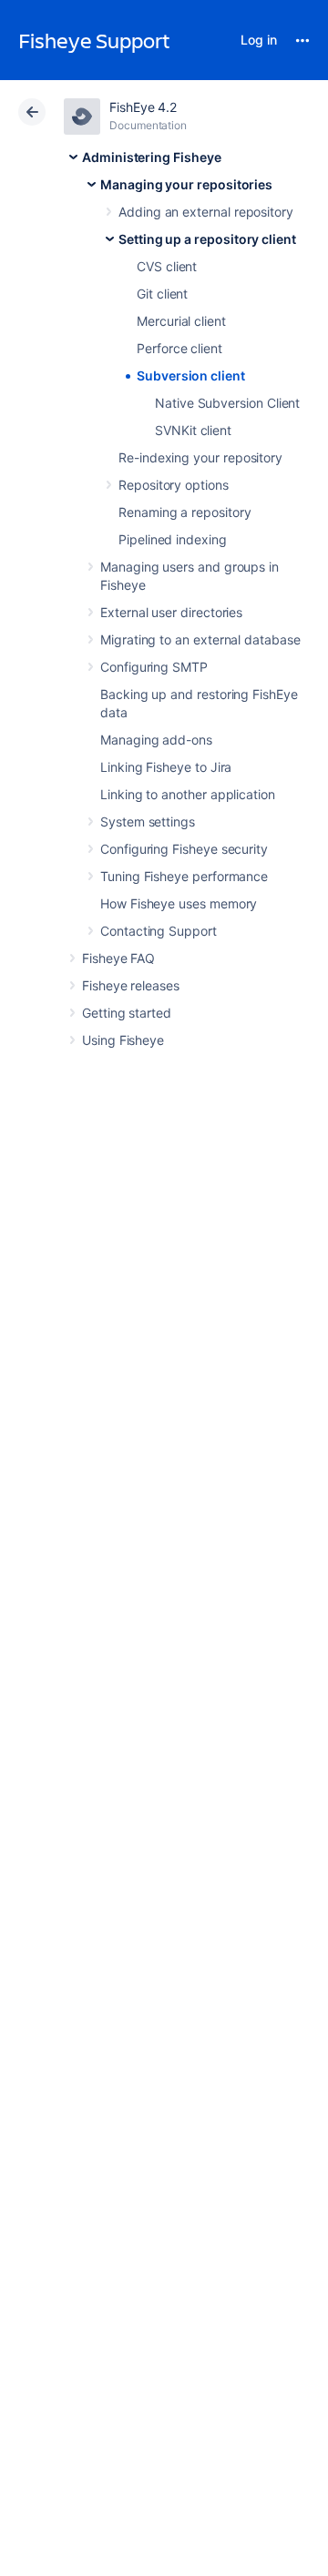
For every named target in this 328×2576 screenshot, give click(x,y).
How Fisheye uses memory (179, 903)
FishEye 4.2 (143, 107)
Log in (259, 40)
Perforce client (179, 348)
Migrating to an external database (200, 639)
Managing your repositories (186, 184)
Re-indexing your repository (200, 457)
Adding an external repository (206, 212)
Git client (162, 294)
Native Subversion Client (227, 403)
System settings (148, 821)
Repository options (174, 485)
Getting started (127, 1013)
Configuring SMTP (154, 667)
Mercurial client (181, 321)
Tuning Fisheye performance (184, 876)
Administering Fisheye (152, 157)
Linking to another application (188, 794)
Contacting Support (159, 931)
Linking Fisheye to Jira (166, 767)
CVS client (167, 266)
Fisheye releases (131, 985)
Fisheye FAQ (118, 958)
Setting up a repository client (207, 239)
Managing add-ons (156, 740)
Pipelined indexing (173, 539)
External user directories (171, 612)
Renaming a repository (185, 512)
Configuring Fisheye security (184, 849)
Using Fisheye (123, 1040)
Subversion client (191, 375)
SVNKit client (193, 430)
